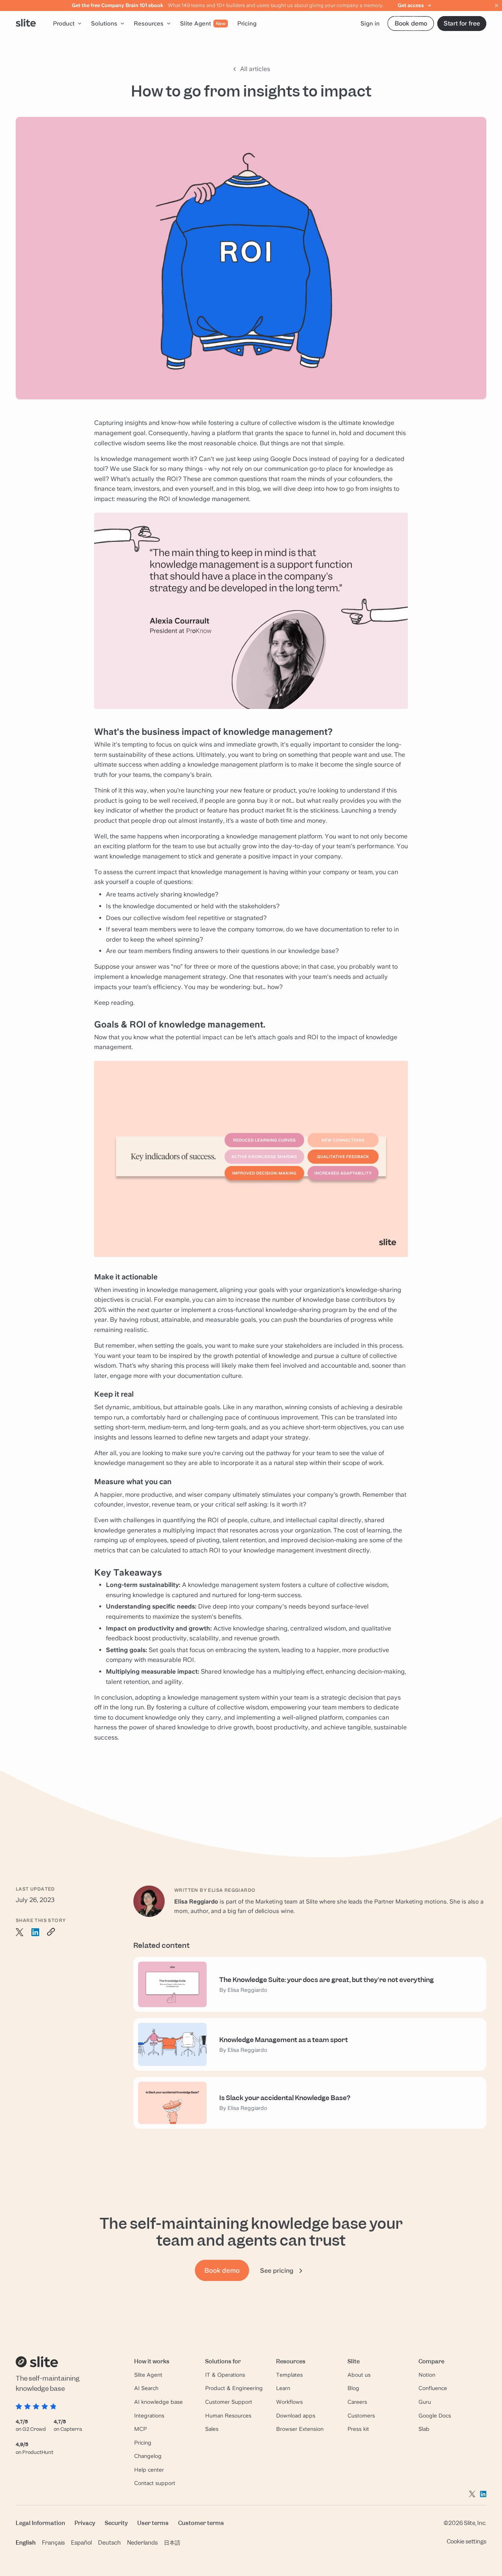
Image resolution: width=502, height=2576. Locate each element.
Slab (424, 2429)
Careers (357, 2402)
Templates (289, 2375)
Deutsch (109, 2542)
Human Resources (228, 2416)
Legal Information (40, 2523)
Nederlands (142, 2542)
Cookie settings (467, 2541)
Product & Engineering (234, 2388)
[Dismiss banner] (497, 5)
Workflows (289, 2402)
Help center (149, 2470)
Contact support (155, 2483)
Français (53, 2542)
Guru (425, 2402)
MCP (140, 2429)
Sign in (370, 24)
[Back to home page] (26, 24)
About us (359, 2375)
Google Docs (435, 2416)
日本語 (172, 2542)
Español (81, 2542)
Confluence (433, 2388)
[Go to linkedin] (483, 2494)
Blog (353, 2388)
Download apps (296, 2416)
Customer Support (229, 2402)
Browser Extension (300, 2429)
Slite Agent (148, 2375)
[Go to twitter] (472, 2494)
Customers (361, 2416)
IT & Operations (225, 2375)
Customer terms (201, 2523)
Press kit (358, 2429)
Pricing (143, 2443)
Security (116, 2523)
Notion (427, 2375)
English (26, 2542)
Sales (212, 2429)
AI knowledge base (158, 2402)
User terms (153, 2523)
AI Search (146, 2388)
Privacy (85, 2523)
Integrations (149, 2416)
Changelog (148, 2456)
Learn (283, 2388)
